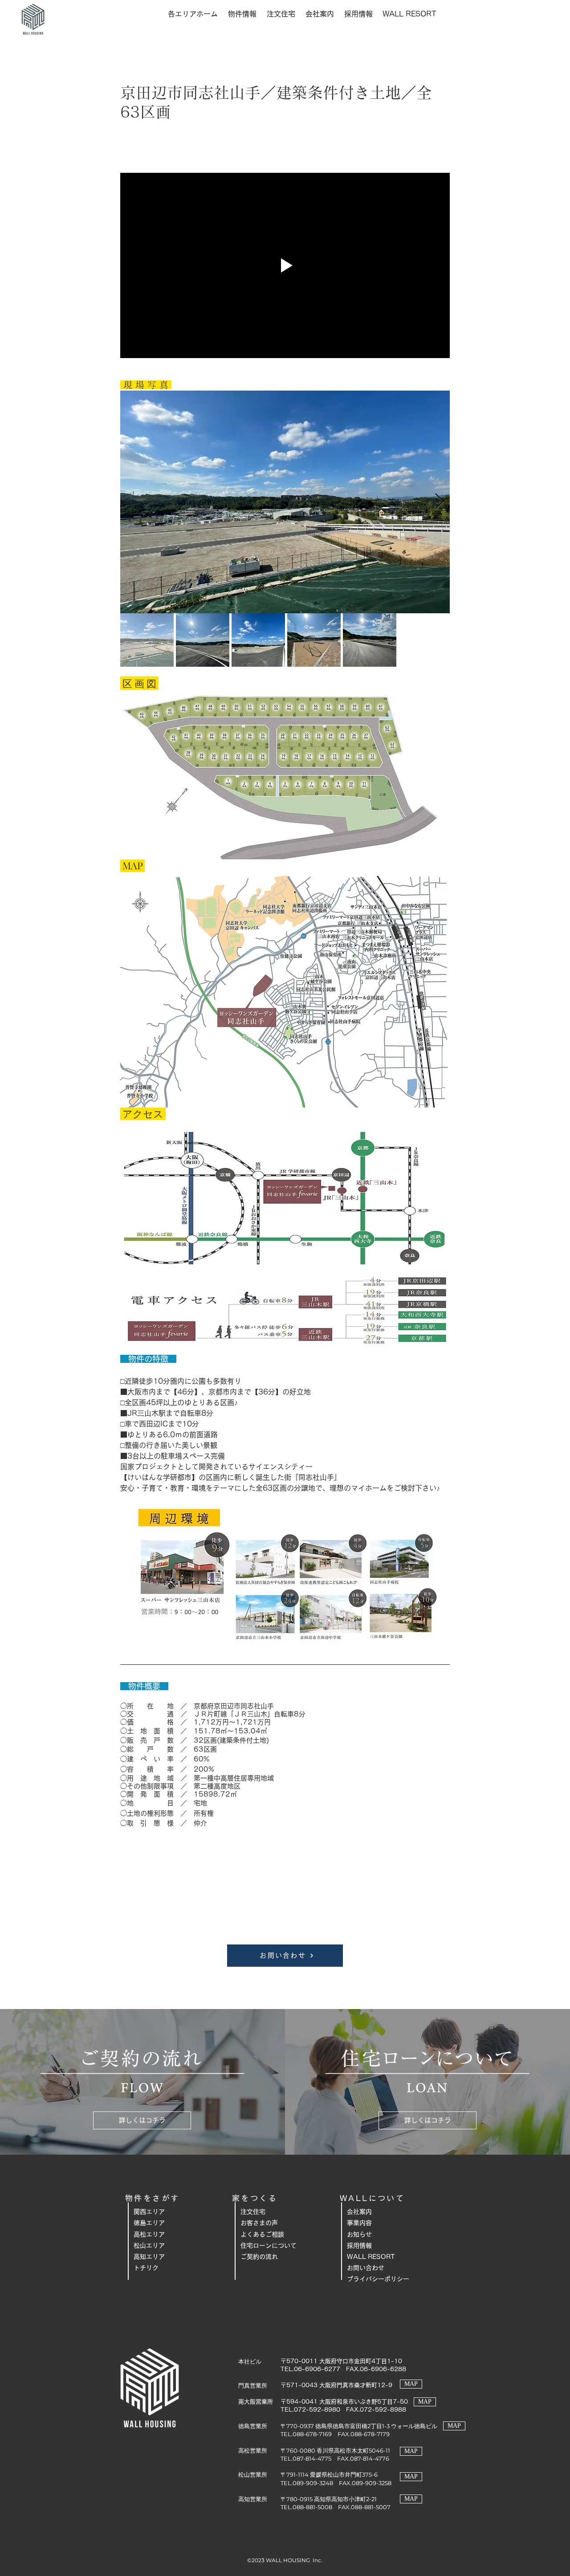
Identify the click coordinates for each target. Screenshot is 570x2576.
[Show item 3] (258, 640)
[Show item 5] (370, 640)
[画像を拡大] (285, 502)
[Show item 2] (203, 640)
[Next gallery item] (439, 502)
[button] (193, 14)
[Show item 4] (314, 640)
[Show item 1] (147, 640)
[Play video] (285, 265)
